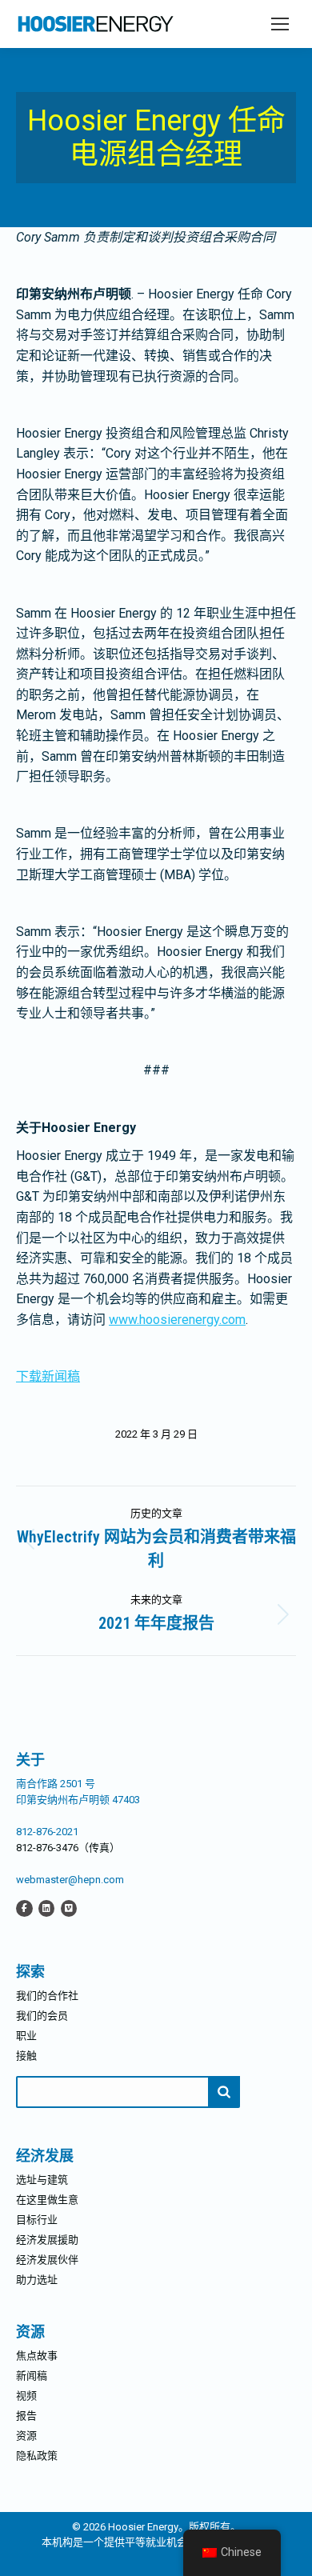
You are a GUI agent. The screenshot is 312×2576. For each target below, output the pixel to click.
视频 (26, 2396)
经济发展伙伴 (47, 2260)
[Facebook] (24, 1908)
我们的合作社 (47, 1996)
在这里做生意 (47, 2200)
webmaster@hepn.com (70, 1880)
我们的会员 (42, 2016)
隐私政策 (37, 2456)
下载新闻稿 (48, 1376)
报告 (26, 2416)
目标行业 (37, 2220)
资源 (26, 2436)
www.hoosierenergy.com (177, 1320)
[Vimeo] (69, 1908)
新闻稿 (32, 2376)
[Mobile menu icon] (280, 24)
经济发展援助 (47, 2240)
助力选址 (37, 2280)
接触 (26, 2056)
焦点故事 (37, 2356)
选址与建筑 (42, 2180)
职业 (26, 2036)
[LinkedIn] (46, 1908)
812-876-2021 (47, 1832)
